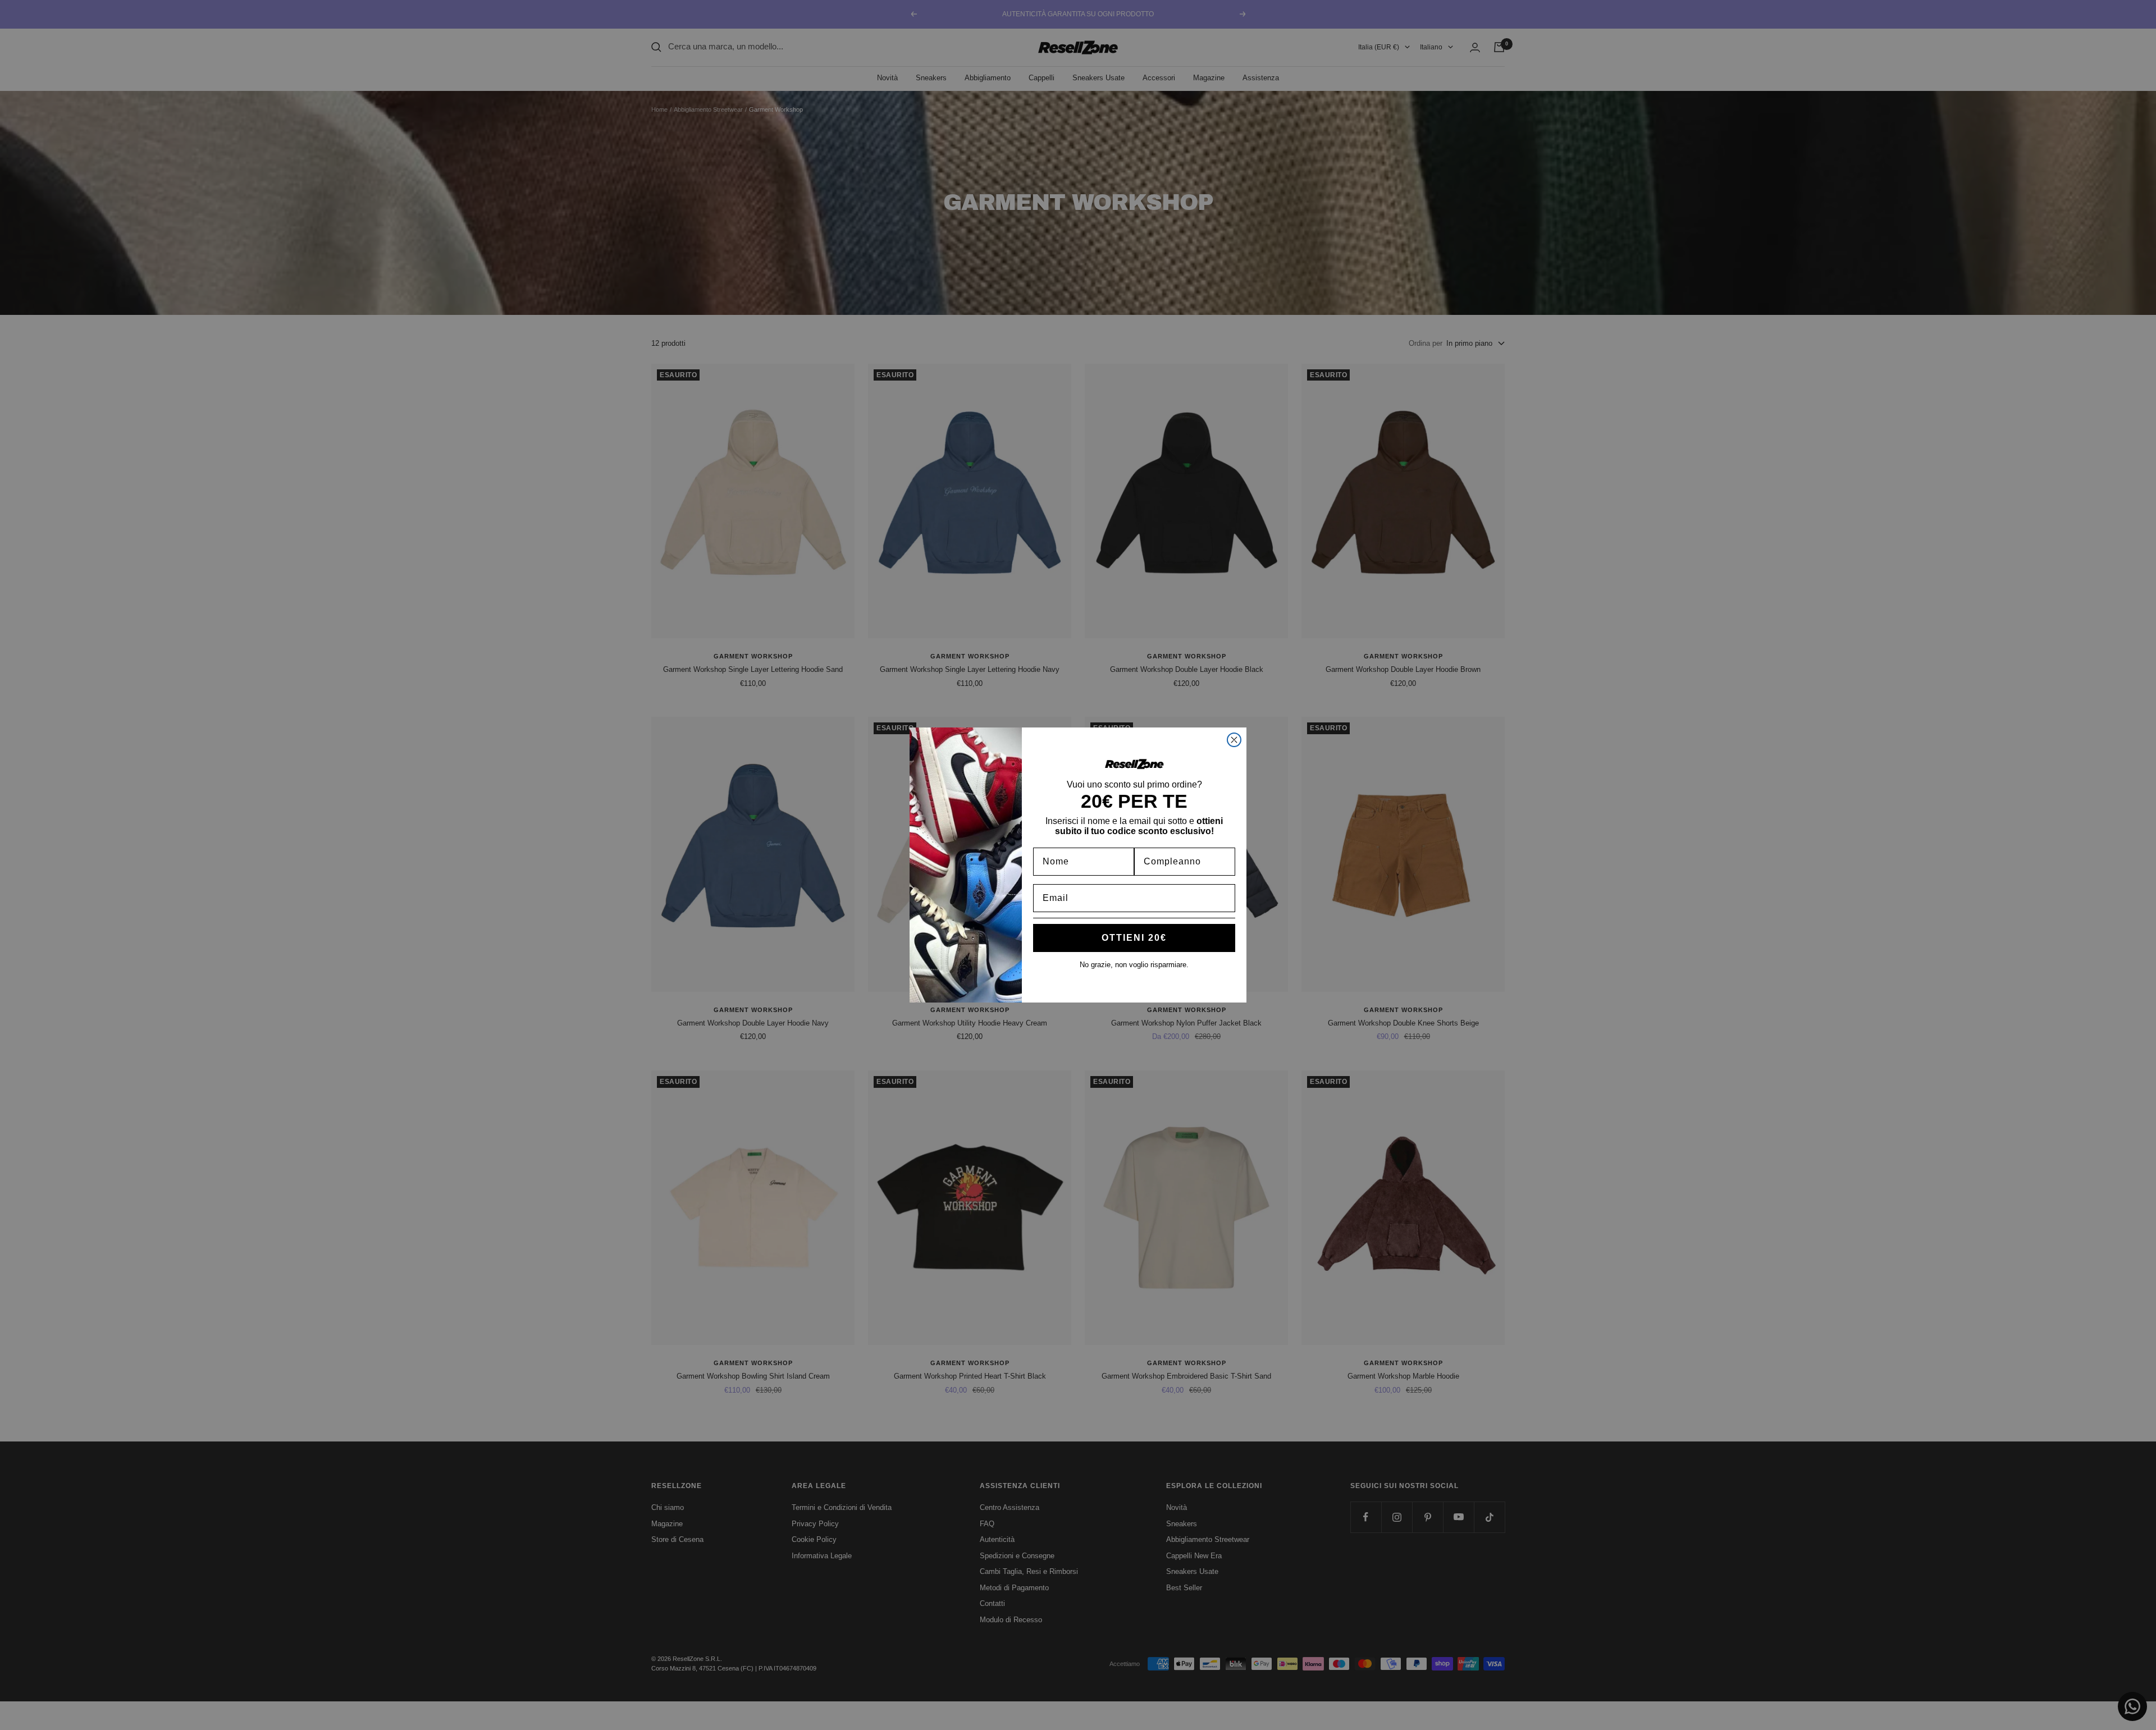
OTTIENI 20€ (1134, 938)
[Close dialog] (1234, 740)
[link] (1134, 764)
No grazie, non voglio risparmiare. (1134, 965)
